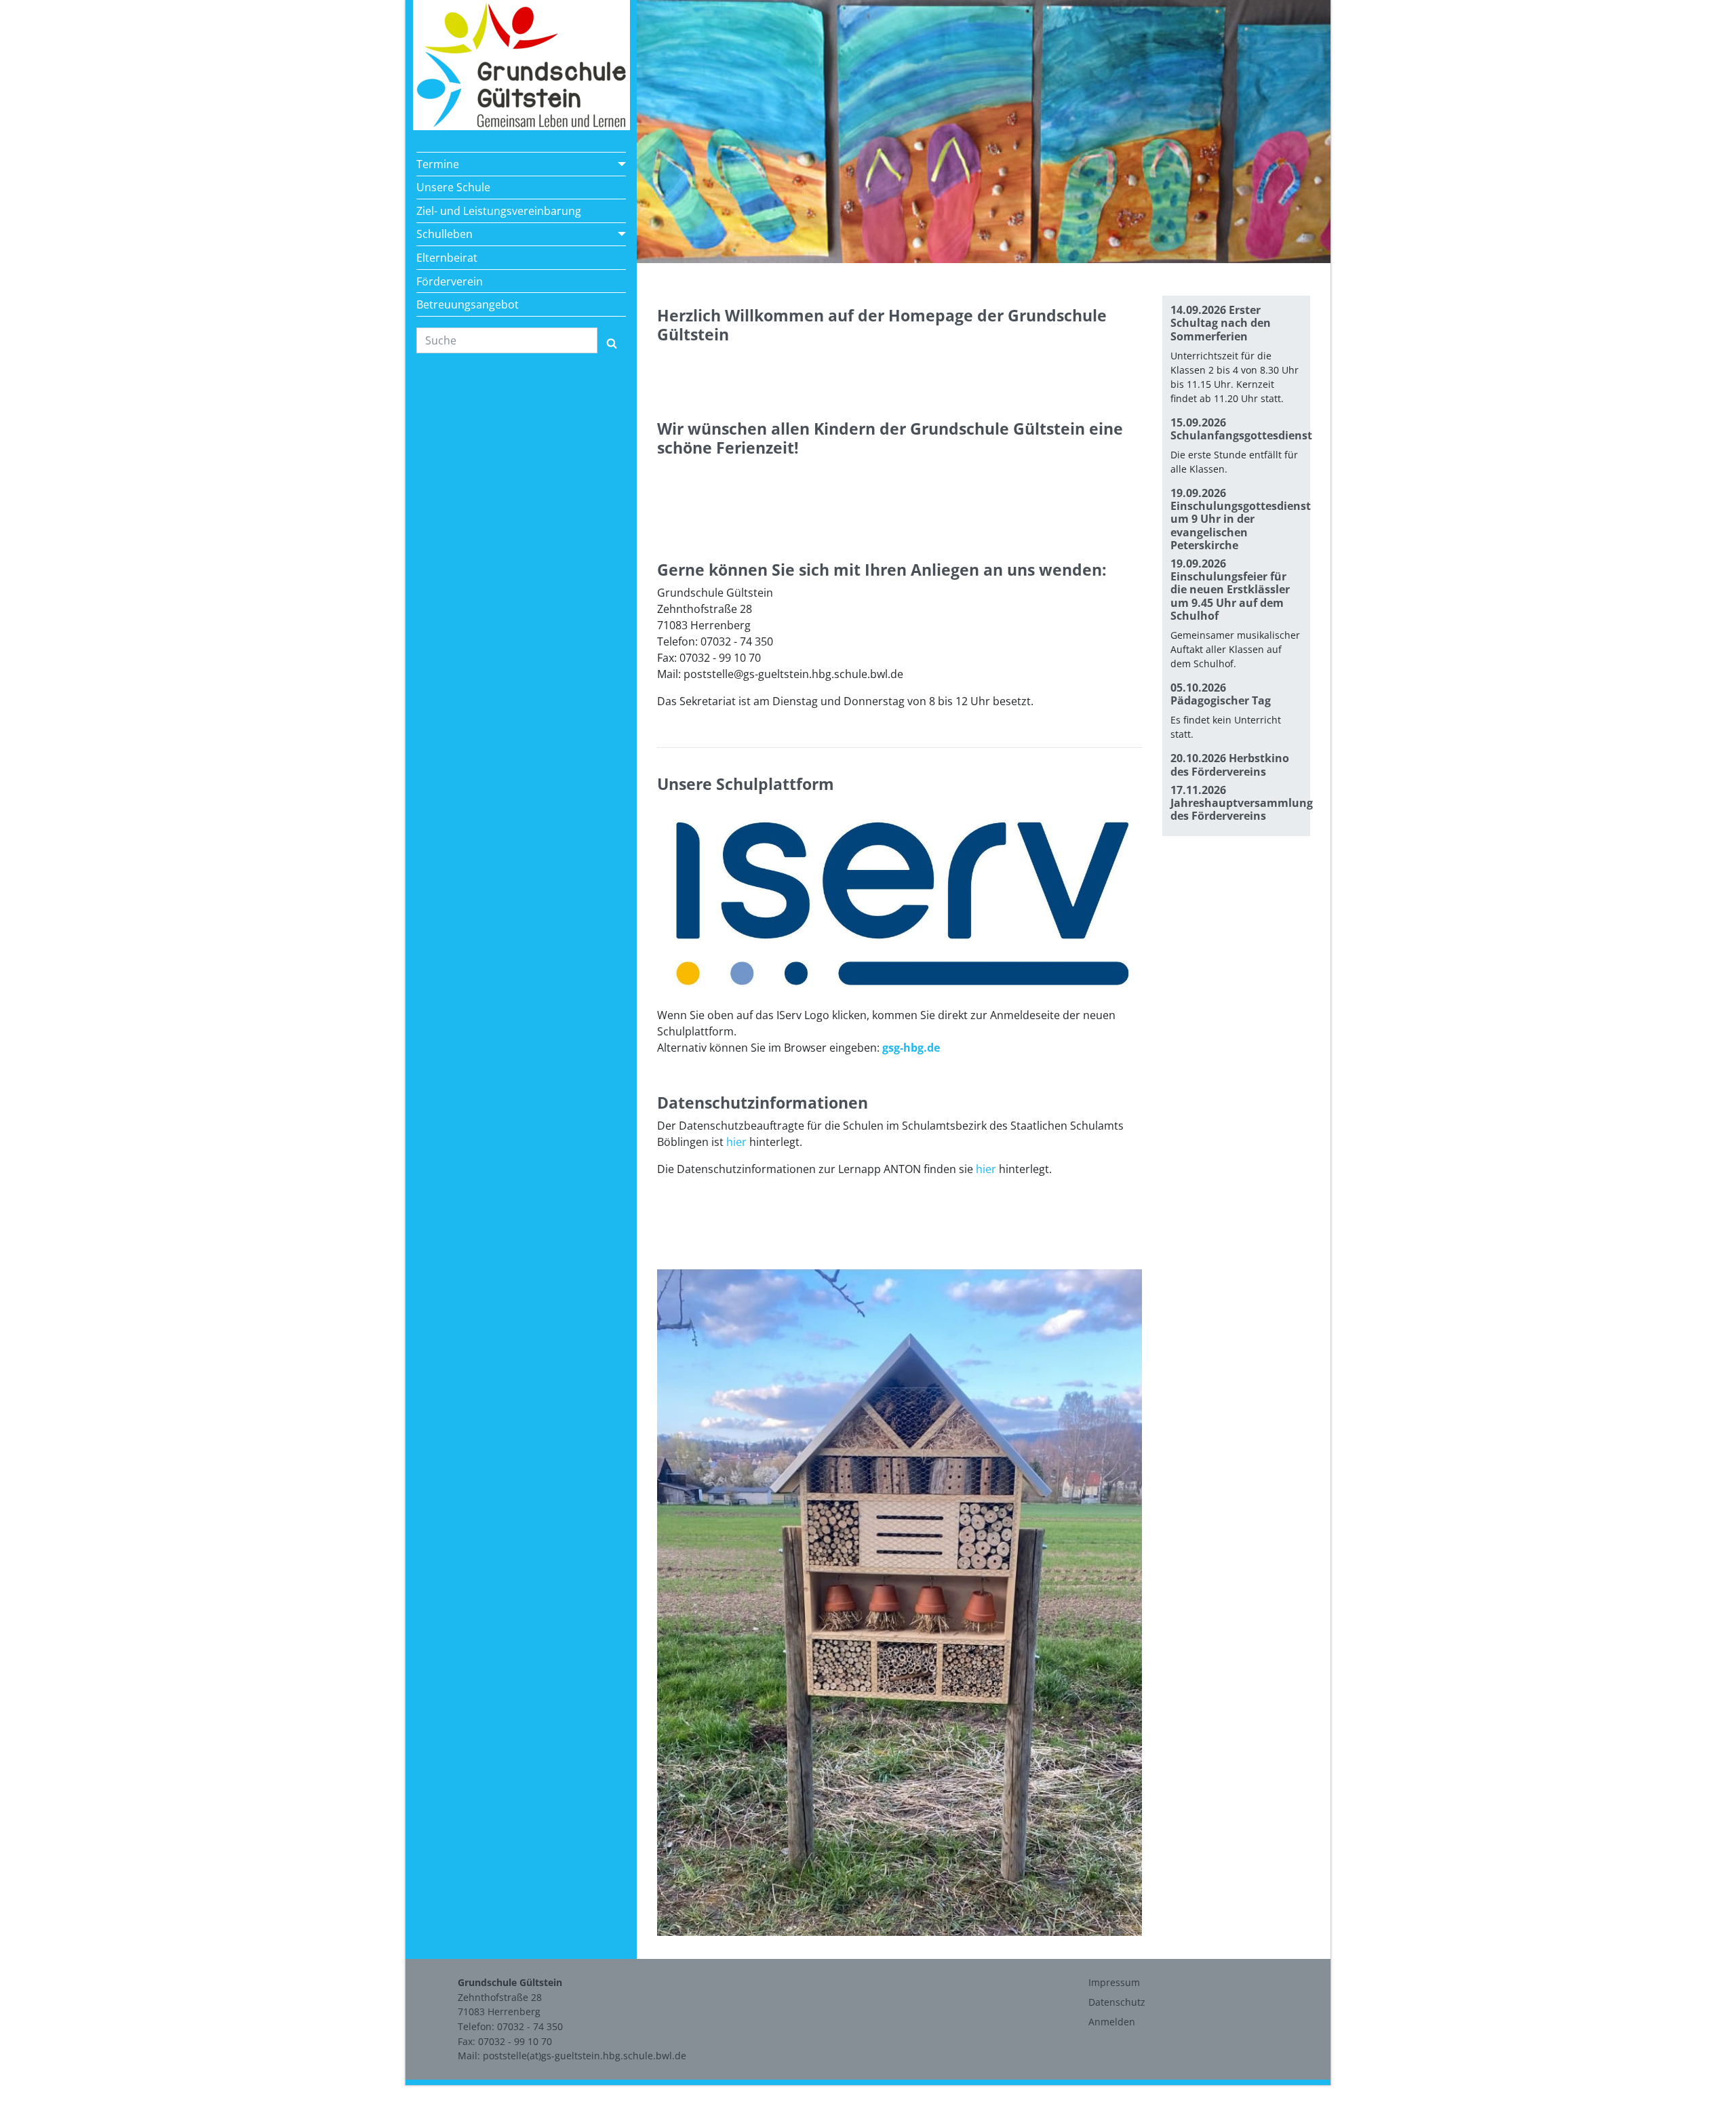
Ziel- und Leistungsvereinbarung (499, 211)
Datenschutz (1117, 2002)
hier (736, 1142)
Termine (438, 164)
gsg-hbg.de (911, 1048)
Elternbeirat (447, 258)
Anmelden (1112, 2022)
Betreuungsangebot (468, 304)
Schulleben (445, 234)
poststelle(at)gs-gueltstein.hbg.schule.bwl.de (585, 2056)
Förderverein (450, 281)
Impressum (1114, 1982)
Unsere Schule (453, 187)
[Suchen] (612, 340)
